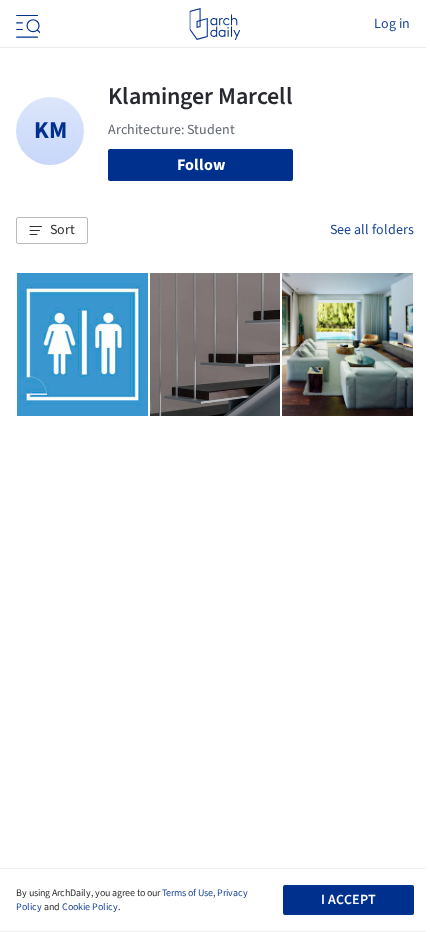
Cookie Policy (90, 907)
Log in (392, 24)
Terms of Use (187, 893)
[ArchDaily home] (214, 24)
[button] (52, 231)
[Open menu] (26, 24)
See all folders (372, 230)
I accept (348, 900)
